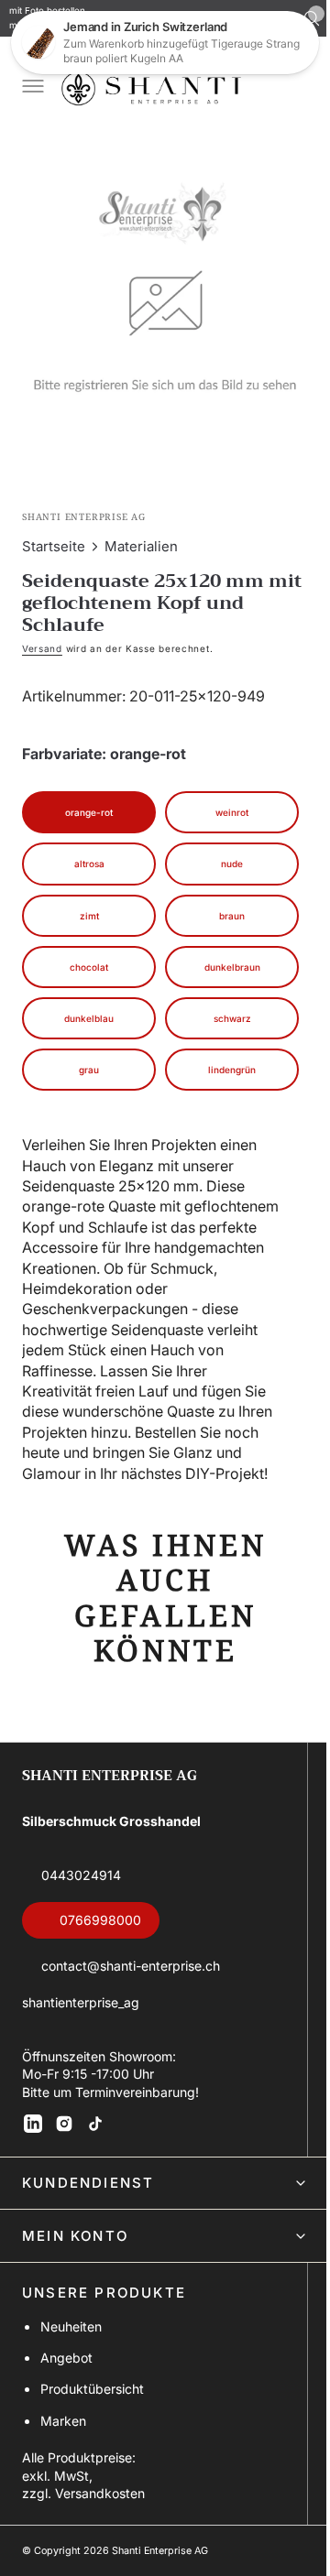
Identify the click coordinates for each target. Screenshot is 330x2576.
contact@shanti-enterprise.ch (131, 1972)
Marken (63, 2427)
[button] (31, 88)
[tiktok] (95, 2130)
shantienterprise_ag (81, 2009)
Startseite (54, 533)
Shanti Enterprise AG (160, 2557)
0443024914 (81, 1881)
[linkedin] (33, 2130)
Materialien (141, 533)
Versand (42, 635)
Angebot (66, 2364)
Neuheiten (71, 2333)
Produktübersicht (92, 2396)
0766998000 (100, 1927)
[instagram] (64, 2130)
